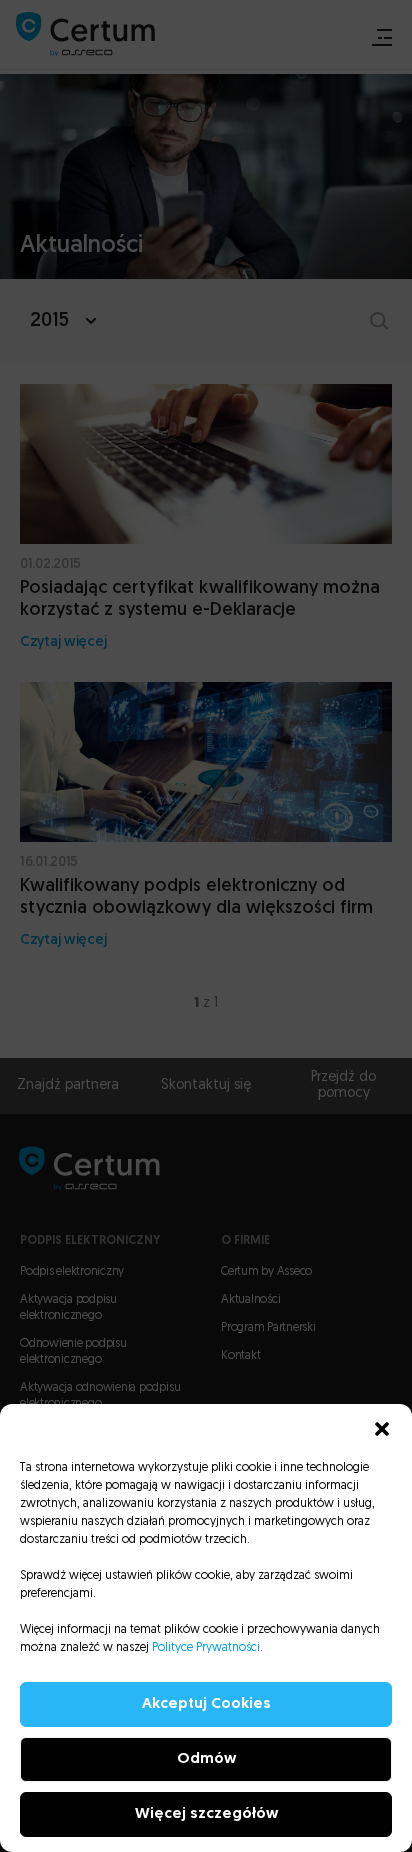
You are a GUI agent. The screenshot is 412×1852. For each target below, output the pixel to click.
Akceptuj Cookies (206, 1704)
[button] (382, 1429)
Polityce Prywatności (206, 1648)
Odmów (206, 1759)
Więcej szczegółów (206, 1814)
